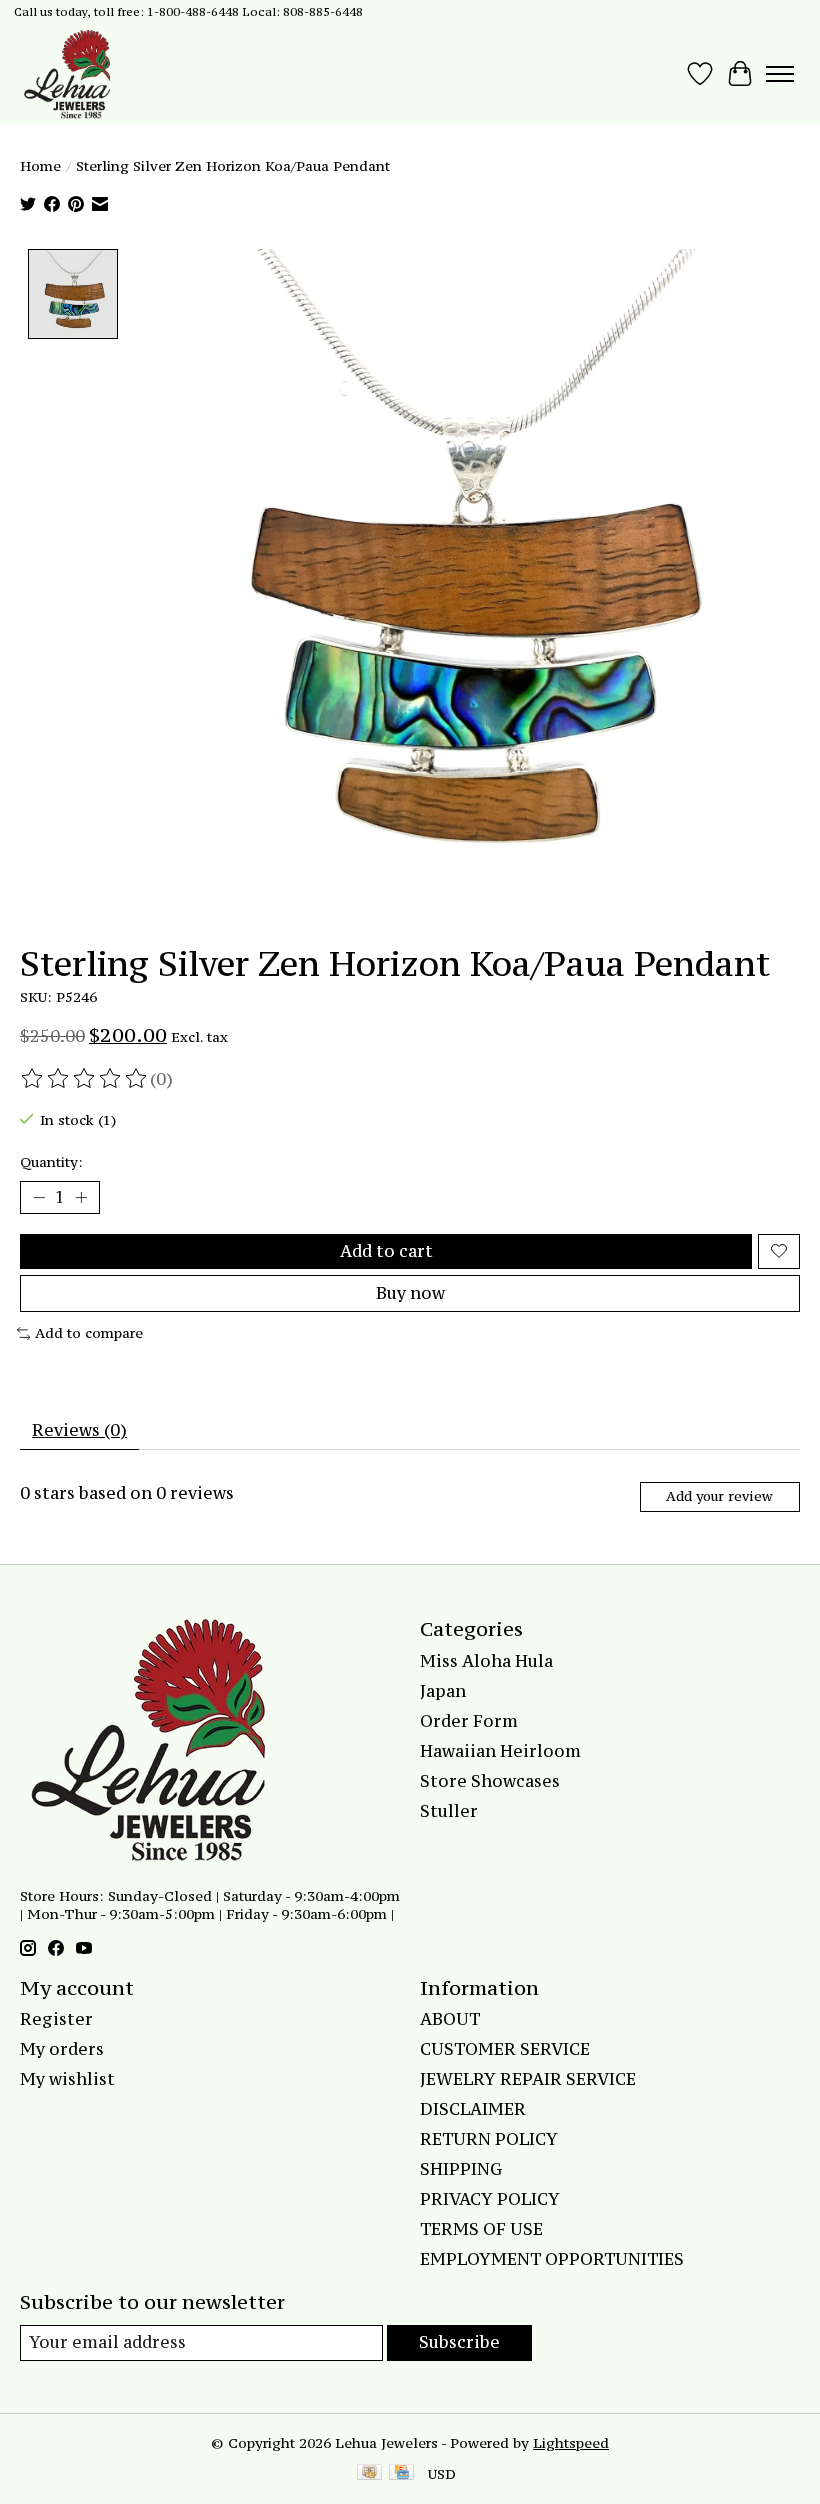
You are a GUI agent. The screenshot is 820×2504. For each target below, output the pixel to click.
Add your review (719, 1496)
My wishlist (67, 2079)
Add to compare (89, 1333)
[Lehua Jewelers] (65, 74)
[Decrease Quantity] (39, 1198)
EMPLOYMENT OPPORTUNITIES (552, 2259)
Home (40, 166)
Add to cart (386, 1251)
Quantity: (51, 1162)
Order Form (469, 1721)
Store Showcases (490, 1781)
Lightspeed (571, 2443)
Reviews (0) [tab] (79, 1430)
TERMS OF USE (481, 2229)
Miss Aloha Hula (486, 1661)
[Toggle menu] (780, 74)
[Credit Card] (401, 2474)
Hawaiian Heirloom (500, 1751)
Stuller (449, 1811)
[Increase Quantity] (81, 1198)
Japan (443, 1691)
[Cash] (369, 2474)
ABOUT (450, 2019)
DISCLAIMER (473, 2109)
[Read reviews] (85, 1079)
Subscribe (459, 2342)
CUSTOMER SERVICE (505, 2049)
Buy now (410, 1293)
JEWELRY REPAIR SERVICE (528, 2079)
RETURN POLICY (489, 2139)
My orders (62, 2049)
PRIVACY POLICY (490, 2199)
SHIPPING (461, 2169)
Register (56, 2019)
